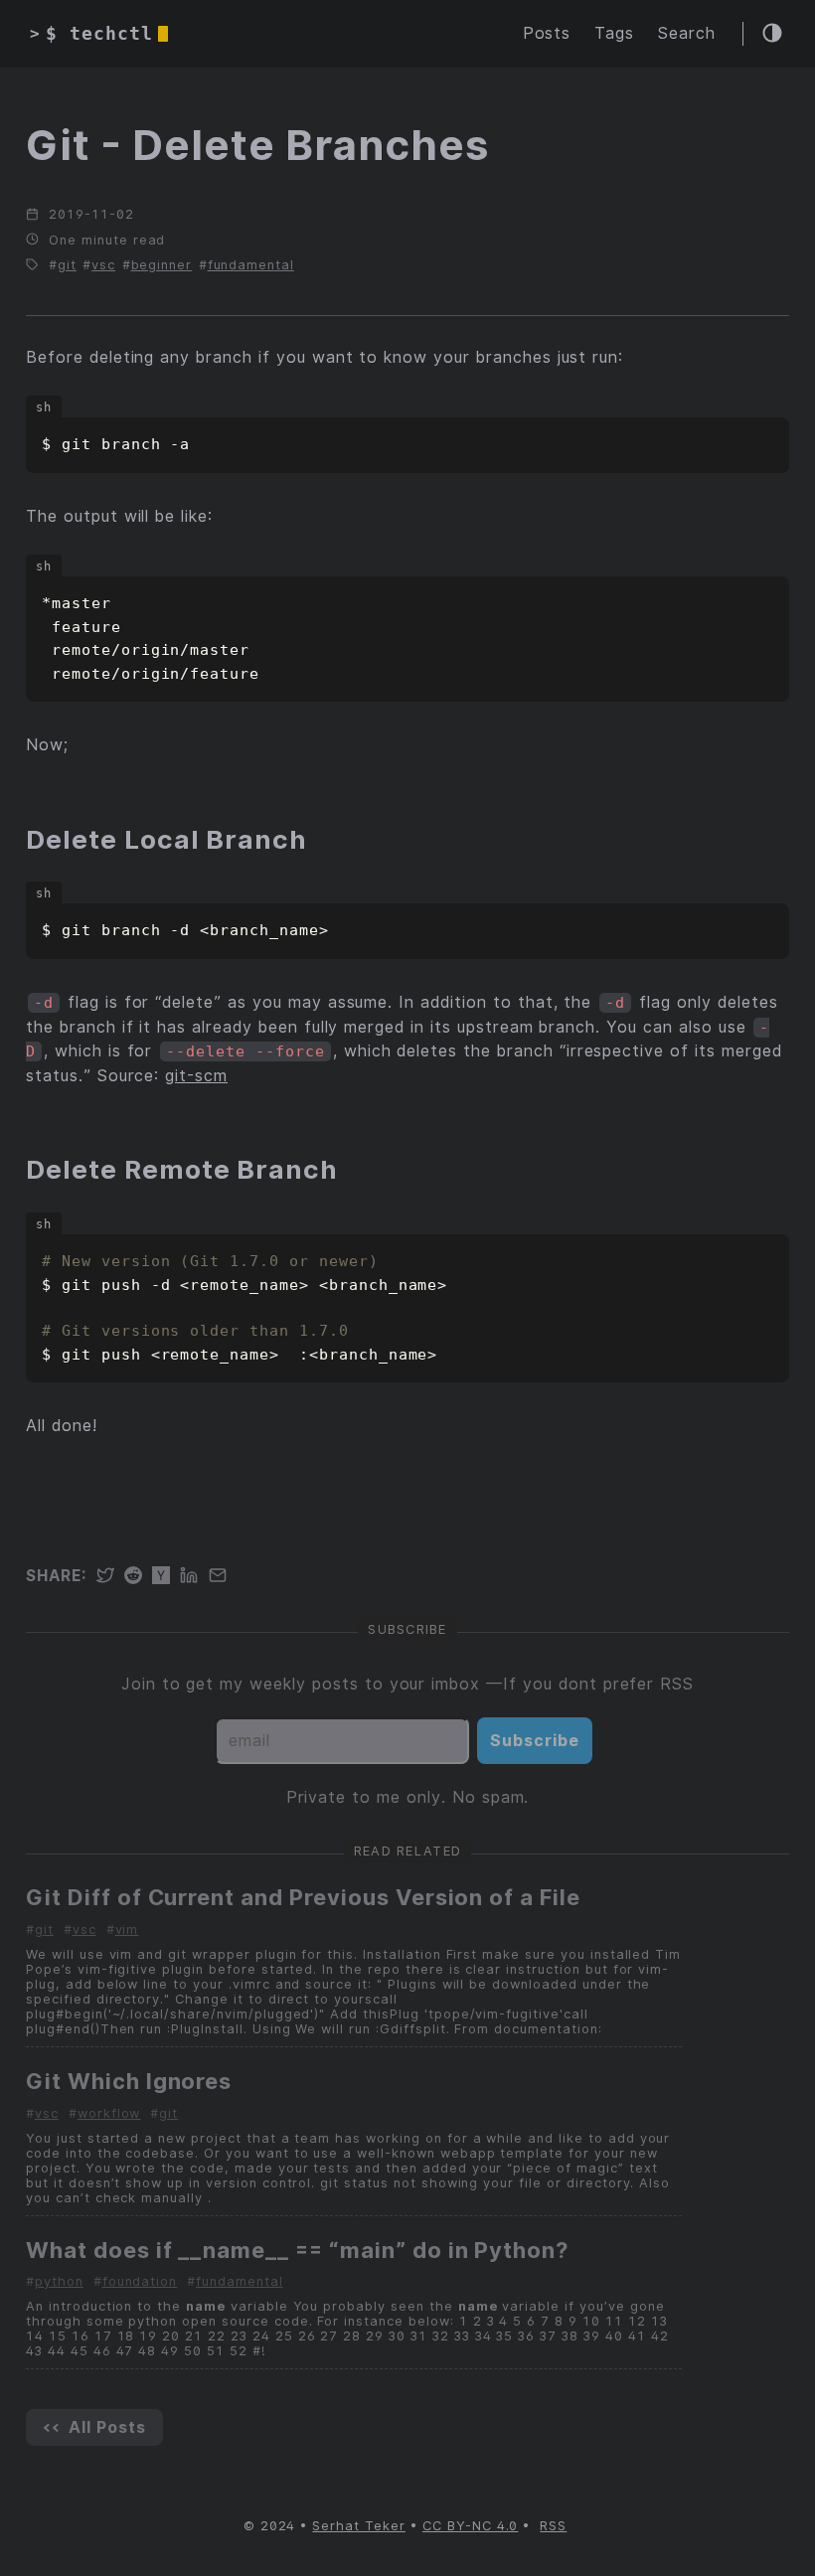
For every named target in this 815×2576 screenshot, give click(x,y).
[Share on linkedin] (194, 1577)
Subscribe (535, 1741)
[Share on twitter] (110, 1577)
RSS (553, 2526)
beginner (162, 265)
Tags (614, 33)
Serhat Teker (359, 2526)
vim (127, 1930)
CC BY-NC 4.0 (471, 2526)
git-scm (196, 1076)
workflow (109, 2113)
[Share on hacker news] (166, 1577)
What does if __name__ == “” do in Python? (297, 2250)
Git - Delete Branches (257, 145)
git (67, 265)
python (59, 2281)
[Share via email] (223, 1577)
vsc (103, 265)
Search (687, 33)
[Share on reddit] (138, 1577)
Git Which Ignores (129, 2081)
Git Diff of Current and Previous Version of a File (303, 1897)
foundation (140, 2281)
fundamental (251, 265)
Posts (547, 33)
